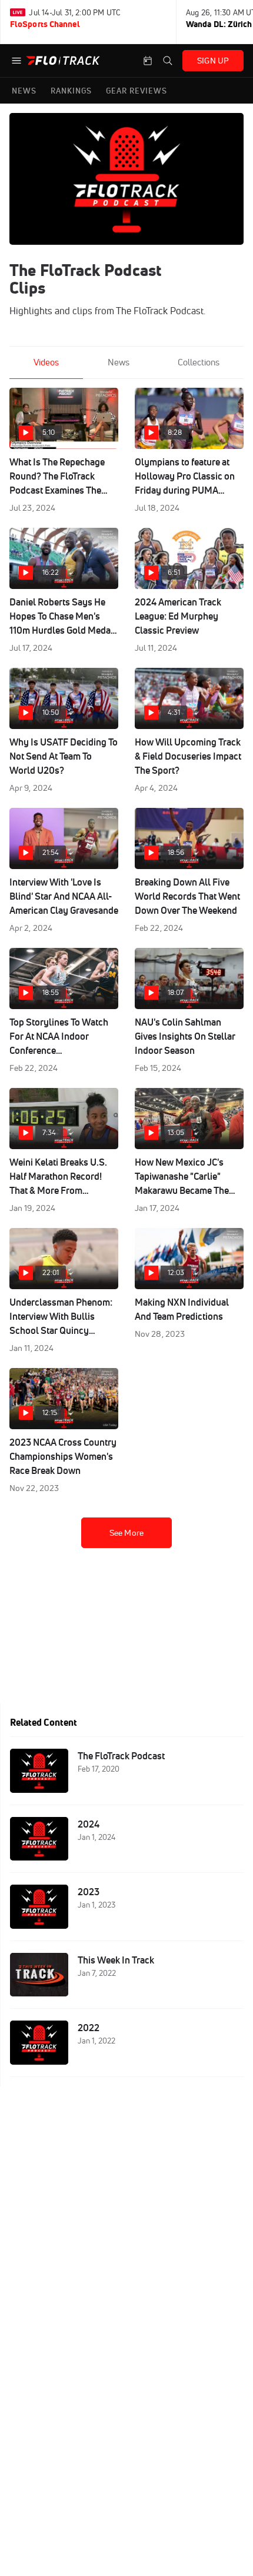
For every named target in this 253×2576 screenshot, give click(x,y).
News (119, 362)
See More (126, 1533)
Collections (199, 362)
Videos (46, 362)
